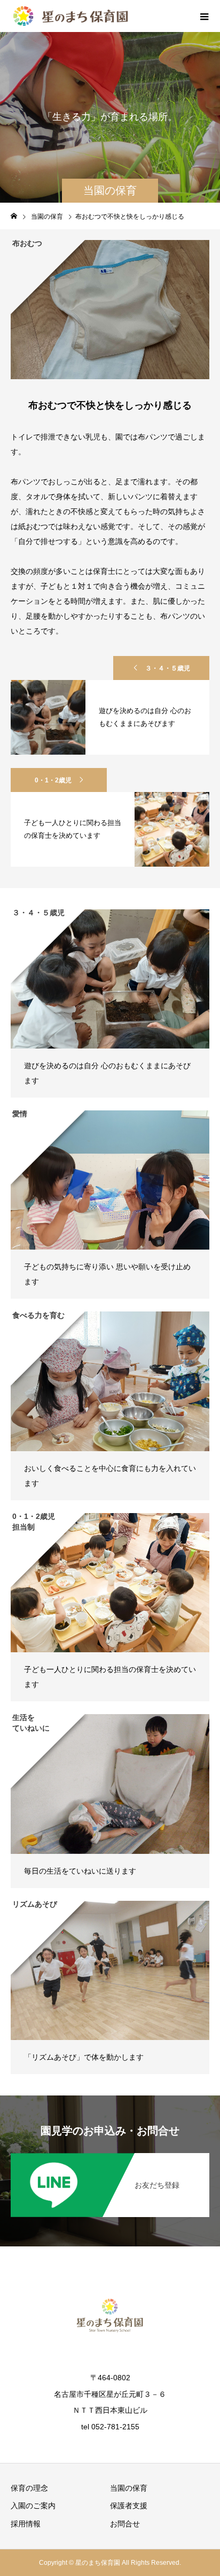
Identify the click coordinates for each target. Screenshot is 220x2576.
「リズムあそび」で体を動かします (84, 2057)
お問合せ (125, 2524)
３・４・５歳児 (168, 668)
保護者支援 (129, 2506)
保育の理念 (29, 2488)
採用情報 (26, 2524)
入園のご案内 (33, 2506)
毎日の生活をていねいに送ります (80, 1871)
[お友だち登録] (110, 2155)
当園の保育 (129, 2488)
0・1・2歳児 (53, 780)
